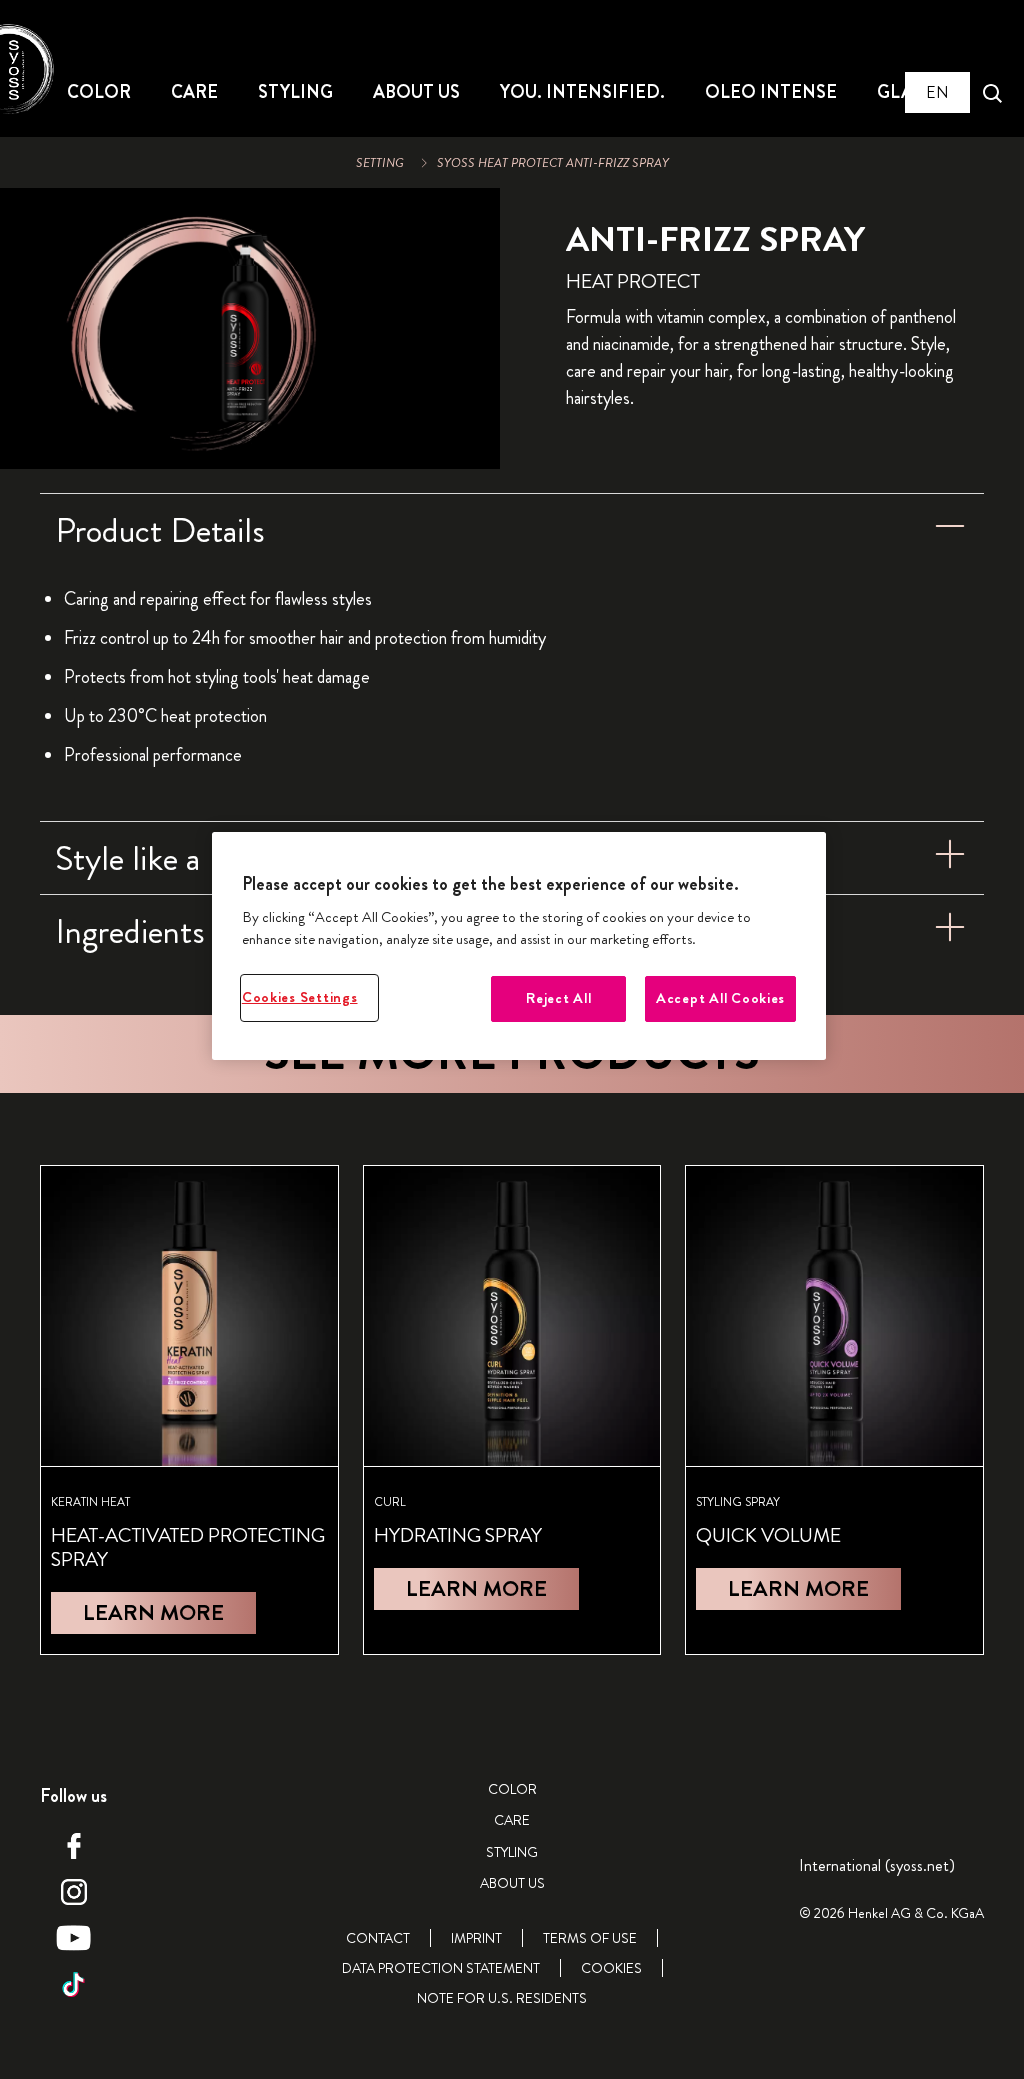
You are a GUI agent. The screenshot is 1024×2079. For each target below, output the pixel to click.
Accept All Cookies (720, 998)
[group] (250, 328)
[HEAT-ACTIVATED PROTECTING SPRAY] (189, 1410)
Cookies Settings (300, 997)
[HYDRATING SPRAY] (512, 1410)
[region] (519, 946)
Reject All (558, 998)
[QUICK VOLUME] (834, 1410)
